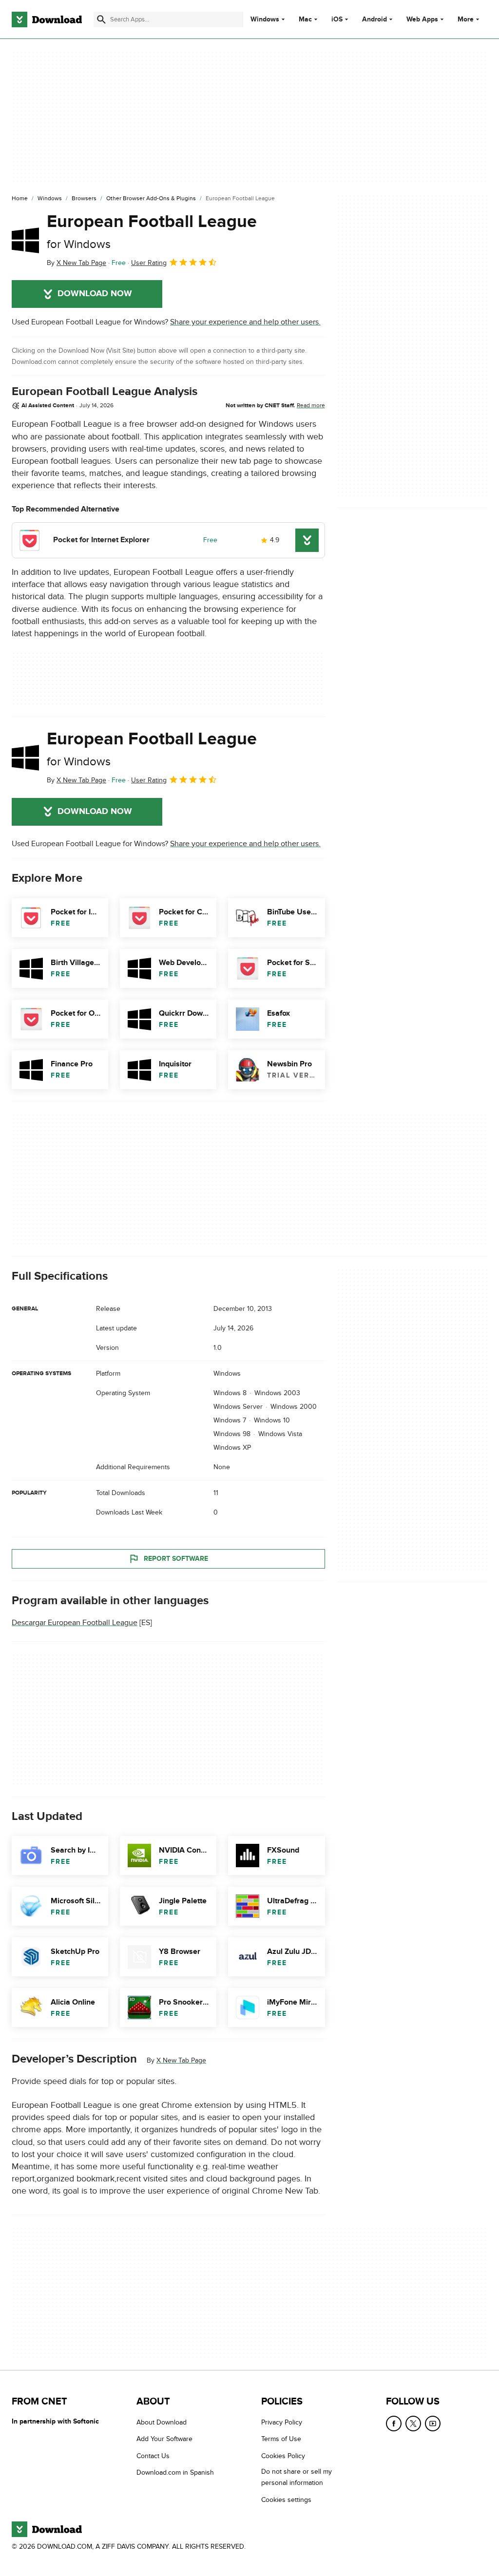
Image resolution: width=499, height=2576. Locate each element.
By (77, 263)
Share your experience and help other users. (245, 322)
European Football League (152, 231)
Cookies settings (286, 2500)
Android (374, 19)
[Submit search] (101, 19)
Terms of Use (281, 2439)
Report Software (176, 1559)
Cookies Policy (283, 2456)
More (466, 19)
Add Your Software (164, 2439)
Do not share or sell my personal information (297, 2477)
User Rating (149, 263)
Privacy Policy (282, 2422)
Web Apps (422, 19)
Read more (311, 405)
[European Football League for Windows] (25, 240)
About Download (162, 2422)
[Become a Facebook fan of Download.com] (394, 2424)
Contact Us (153, 2456)
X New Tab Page (181, 2060)
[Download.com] (47, 19)
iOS (337, 19)
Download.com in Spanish (175, 2472)
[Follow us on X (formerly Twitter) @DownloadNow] (413, 2424)
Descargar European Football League (75, 1623)
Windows (265, 19)
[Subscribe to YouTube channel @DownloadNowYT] (433, 2424)
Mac (305, 19)
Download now (95, 294)
